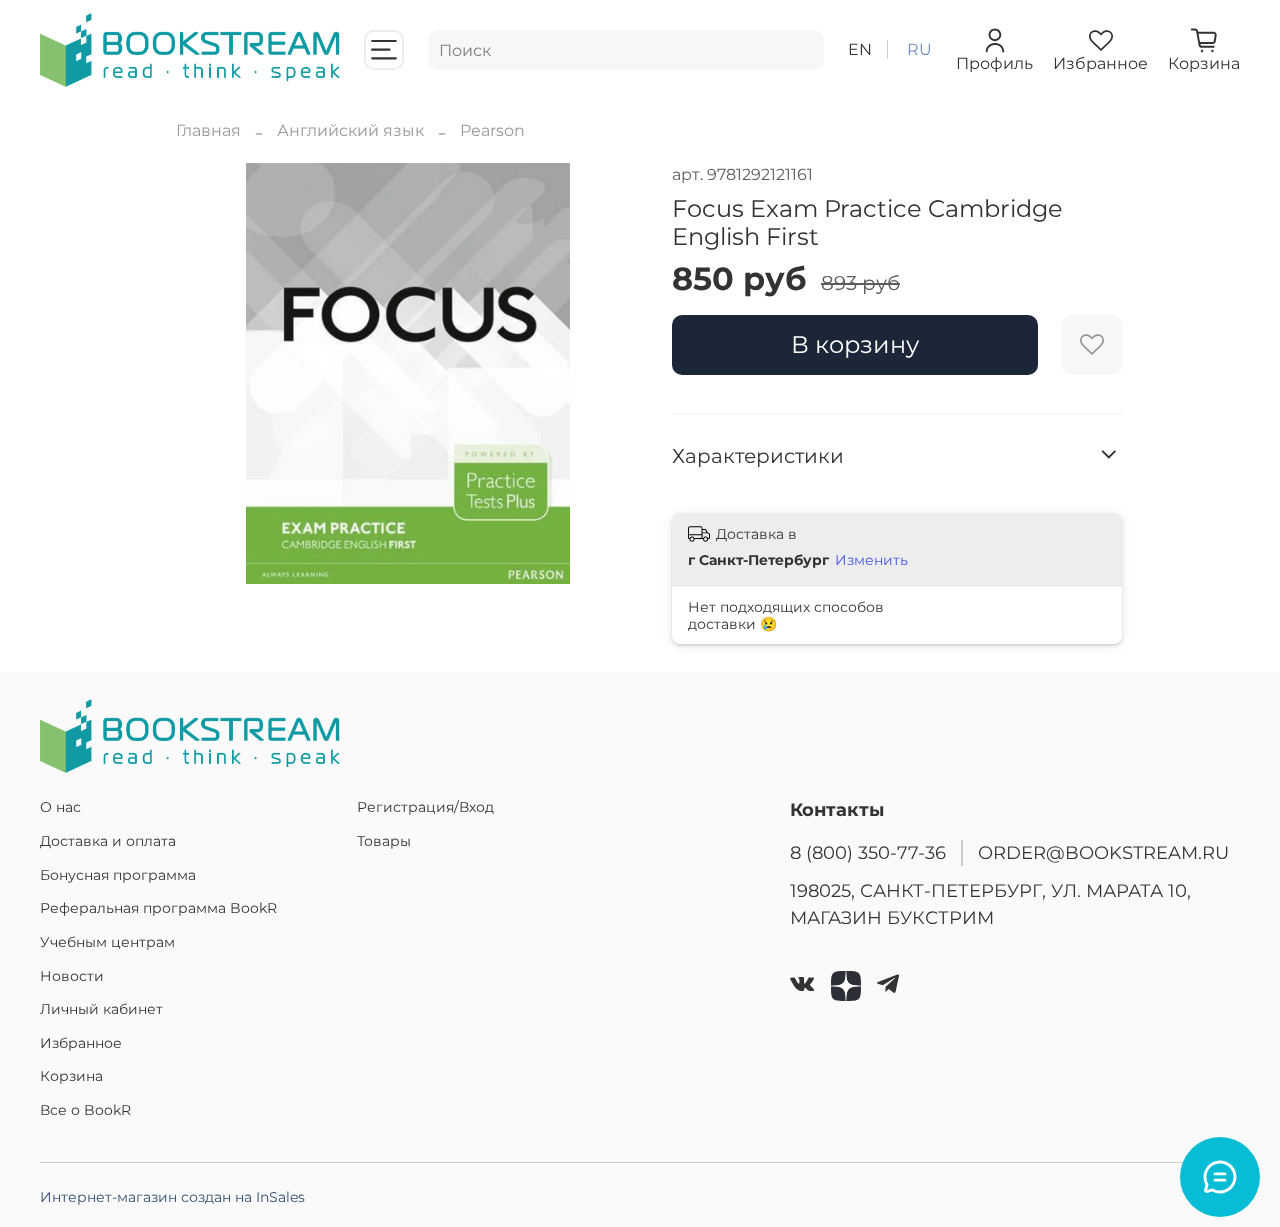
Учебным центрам (107, 942)
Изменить (871, 560)
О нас (60, 807)
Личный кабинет (101, 1009)
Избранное (81, 1043)
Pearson (492, 130)
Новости (72, 976)
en (860, 49)
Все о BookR (85, 1110)
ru (919, 49)
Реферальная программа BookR (158, 908)
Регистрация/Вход (425, 807)
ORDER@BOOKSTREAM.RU (1103, 852)
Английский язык (350, 130)
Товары (384, 841)
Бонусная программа (118, 875)
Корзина (71, 1076)
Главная (208, 130)
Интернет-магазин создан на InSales (172, 1197)
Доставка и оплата (108, 841)
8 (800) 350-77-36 (868, 852)
